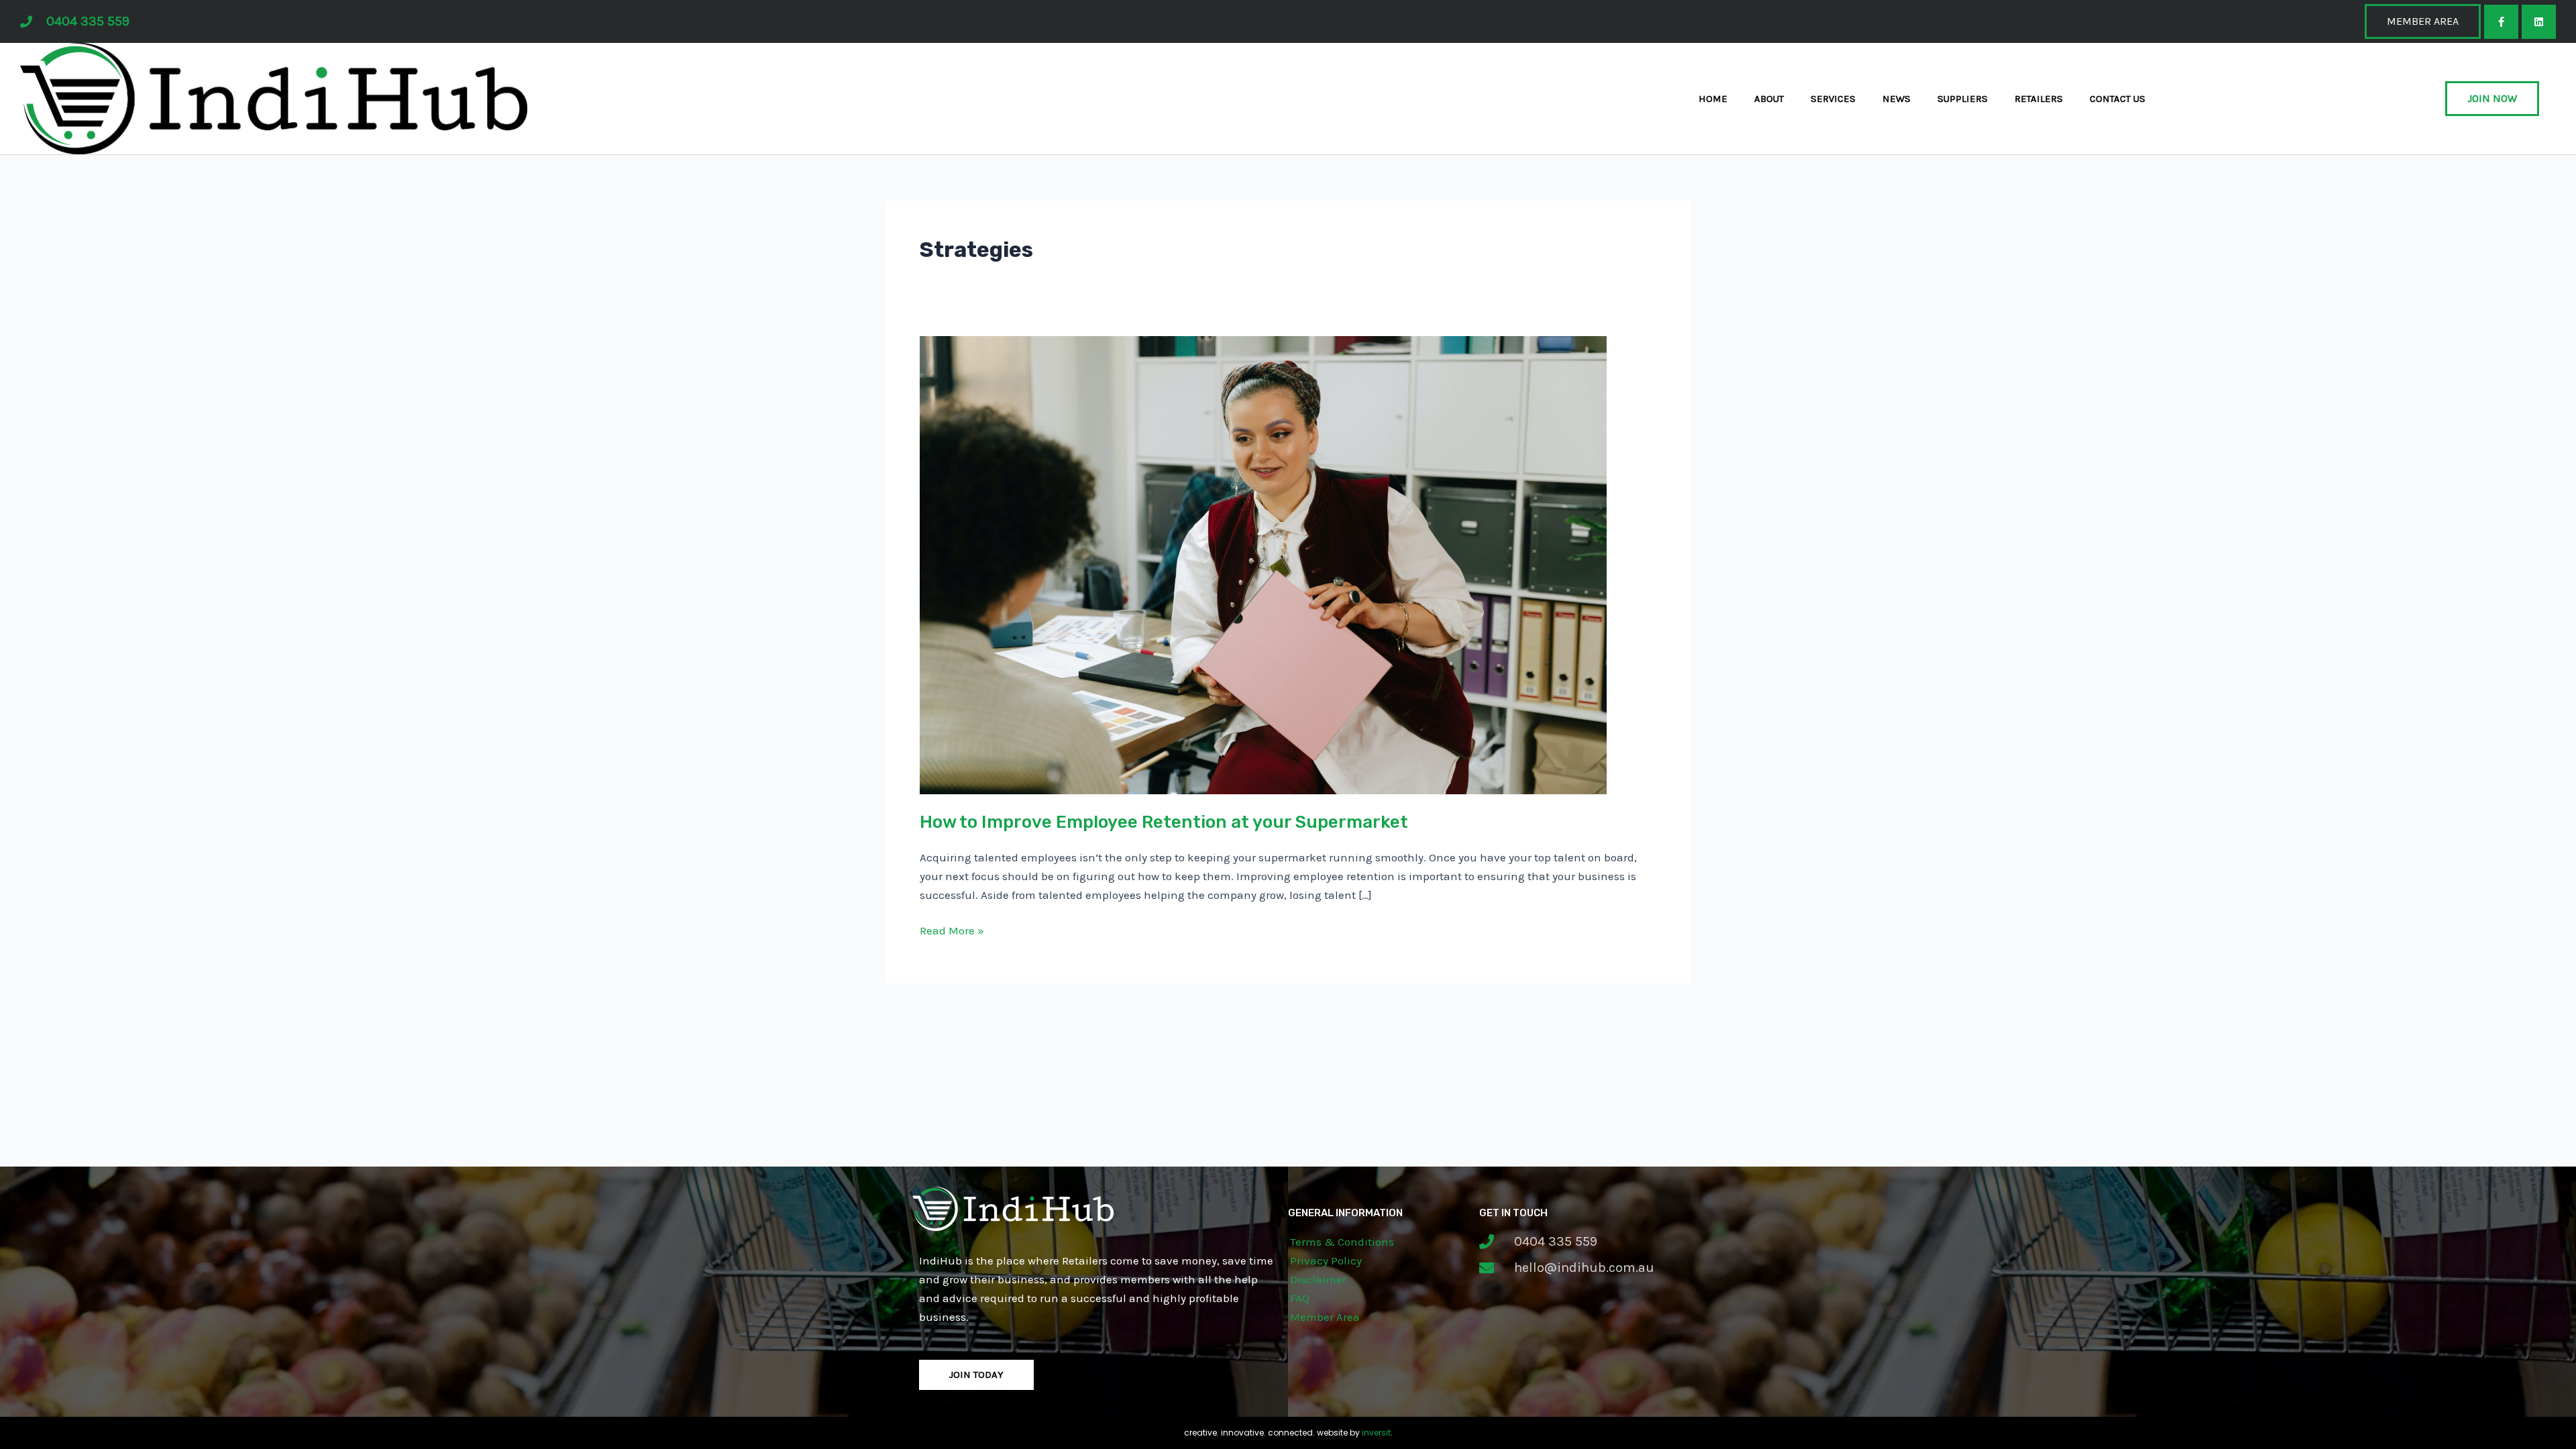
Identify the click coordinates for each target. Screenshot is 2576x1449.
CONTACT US (2117, 99)
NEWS (1896, 99)
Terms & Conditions (1342, 1242)
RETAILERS (2039, 99)
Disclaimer (1318, 1279)
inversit (1376, 1433)
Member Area (1325, 1317)
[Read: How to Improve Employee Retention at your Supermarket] (1263, 563)
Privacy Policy (1326, 1260)
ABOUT (1769, 99)
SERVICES (1833, 99)
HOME (1713, 99)
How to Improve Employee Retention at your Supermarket (1164, 822)
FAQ (1300, 1298)
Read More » (952, 929)
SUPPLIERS (1963, 99)
